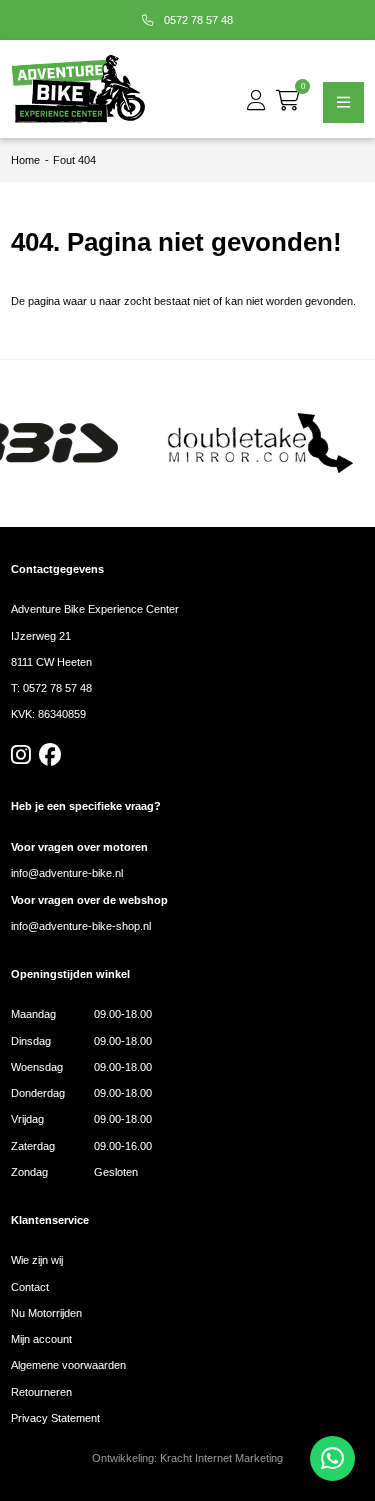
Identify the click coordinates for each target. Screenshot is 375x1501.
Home (25, 160)
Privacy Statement (55, 1418)
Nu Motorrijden (46, 1313)
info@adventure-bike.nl (67, 873)
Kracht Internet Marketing (221, 1458)
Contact (30, 1287)
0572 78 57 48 (197, 20)
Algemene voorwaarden (68, 1365)
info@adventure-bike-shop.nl (81, 926)
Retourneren (41, 1392)
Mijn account (41, 1339)
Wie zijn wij (37, 1260)
